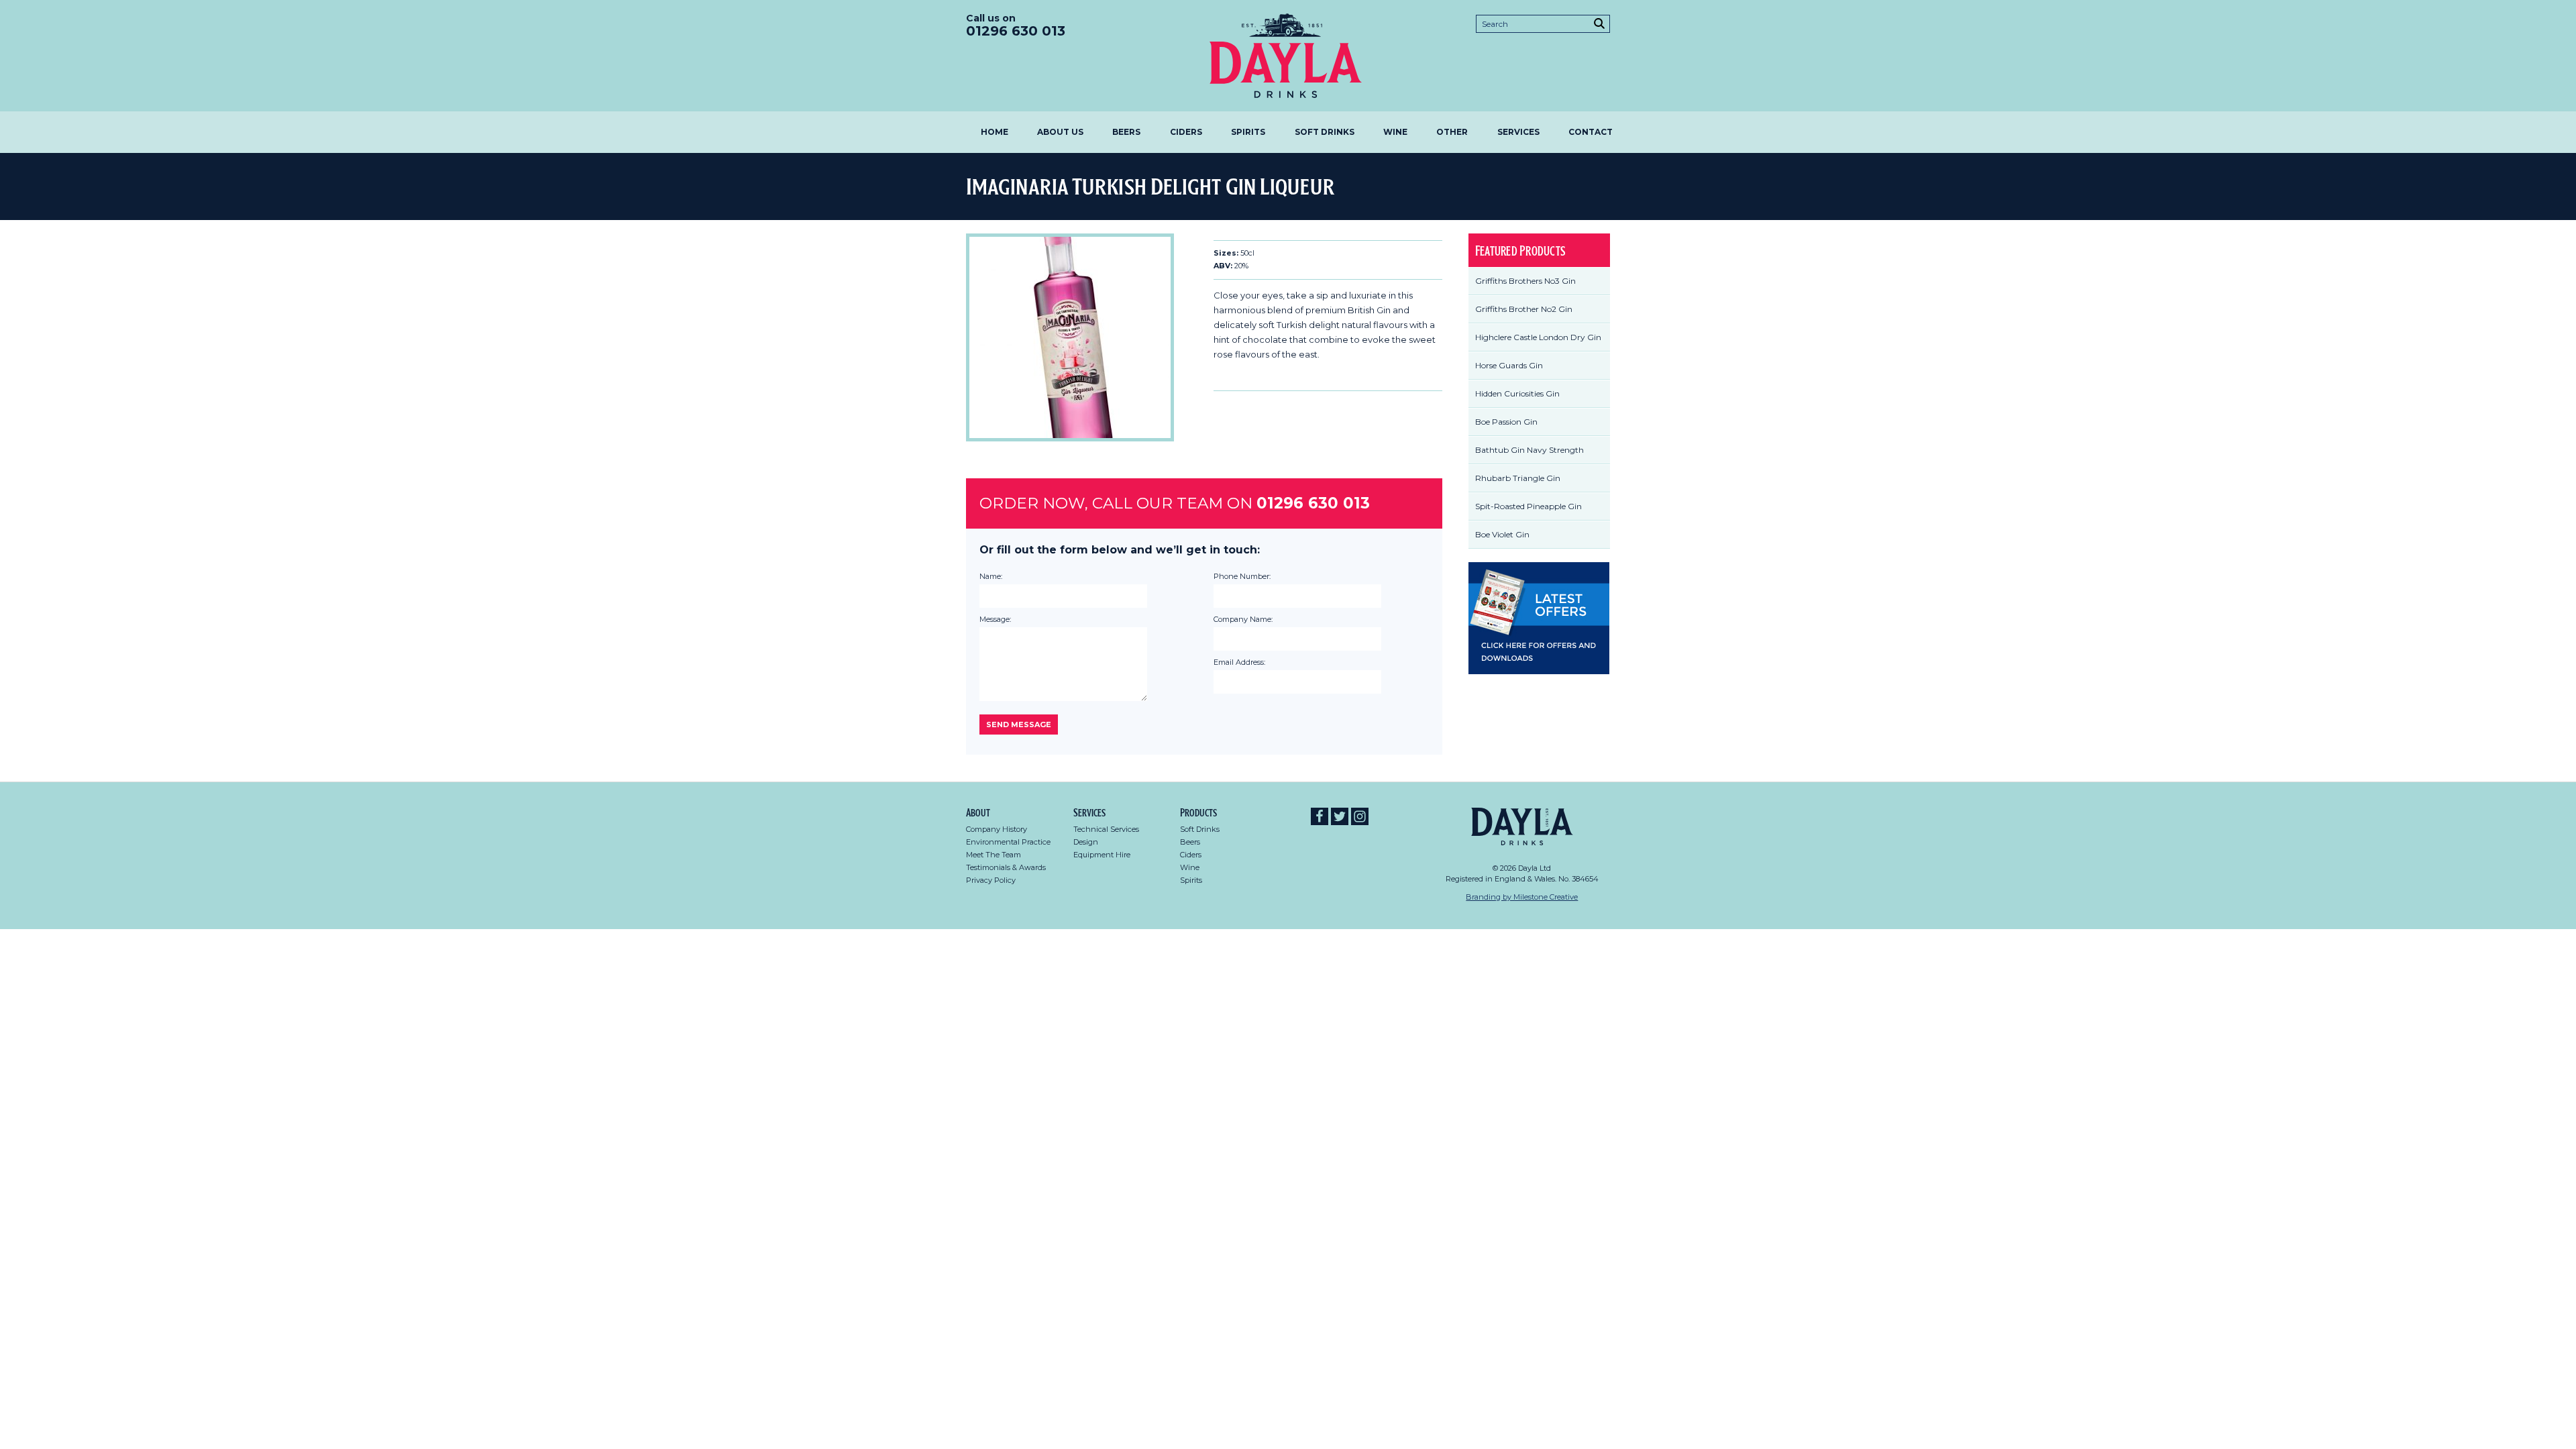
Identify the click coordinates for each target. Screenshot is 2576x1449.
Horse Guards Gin (1509, 365)
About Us (1060, 132)
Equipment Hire (1102, 855)
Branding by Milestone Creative (1522, 897)
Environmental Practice (1008, 842)
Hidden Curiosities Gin (1517, 393)
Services (1518, 132)
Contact (1591, 132)
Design (1086, 842)
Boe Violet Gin (1502, 534)
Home (995, 132)
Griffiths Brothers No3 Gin (1525, 281)
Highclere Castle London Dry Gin (1538, 337)
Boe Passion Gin (1506, 422)
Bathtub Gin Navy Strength (1529, 450)
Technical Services (1106, 829)
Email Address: (1239, 662)
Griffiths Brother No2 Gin (1524, 309)
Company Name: (1243, 619)
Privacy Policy (991, 880)
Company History (997, 829)
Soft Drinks (1325, 132)
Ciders (1186, 132)
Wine (1395, 132)
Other (1452, 132)
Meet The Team (994, 855)
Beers (1126, 132)
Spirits (1248, 132)
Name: (991, 576)
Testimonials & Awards (1006, 867)
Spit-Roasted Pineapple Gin (1528, 506)
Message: (995, 619)
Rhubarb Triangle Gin (1518, 478)
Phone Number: (1242, 576)
